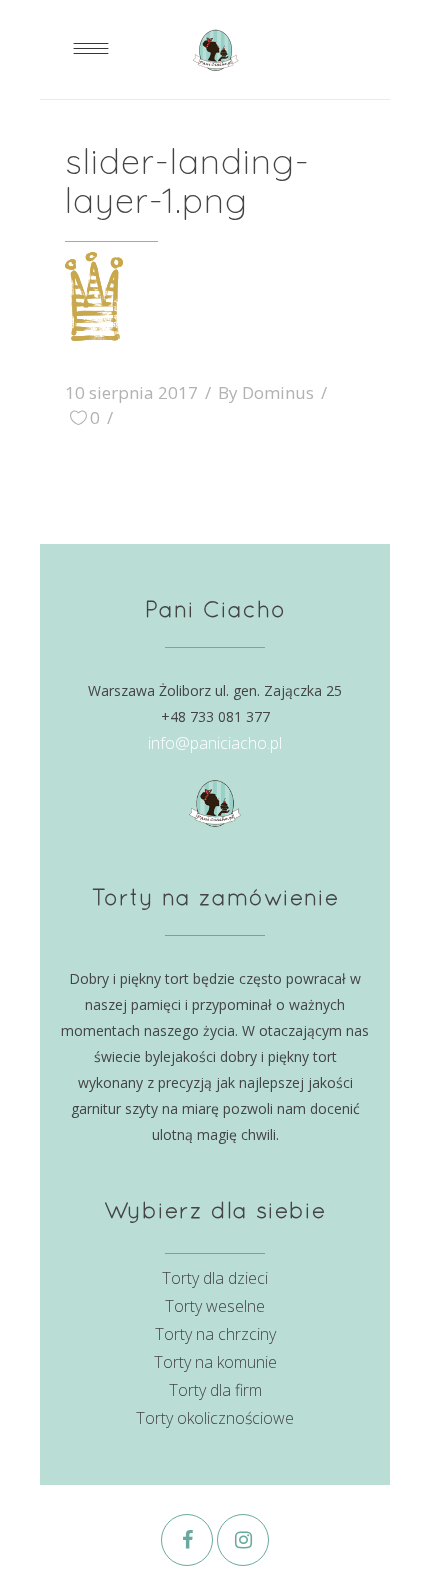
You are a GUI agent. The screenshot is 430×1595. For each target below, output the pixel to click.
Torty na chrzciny (215, 1334)
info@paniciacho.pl (215, 743)
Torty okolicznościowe (215, 1418)
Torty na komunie (215, 1362)
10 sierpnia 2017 (131, 392)
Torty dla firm (215, 1390)
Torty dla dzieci (215, 1278)
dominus (278, 392)
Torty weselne (215, 1306)
